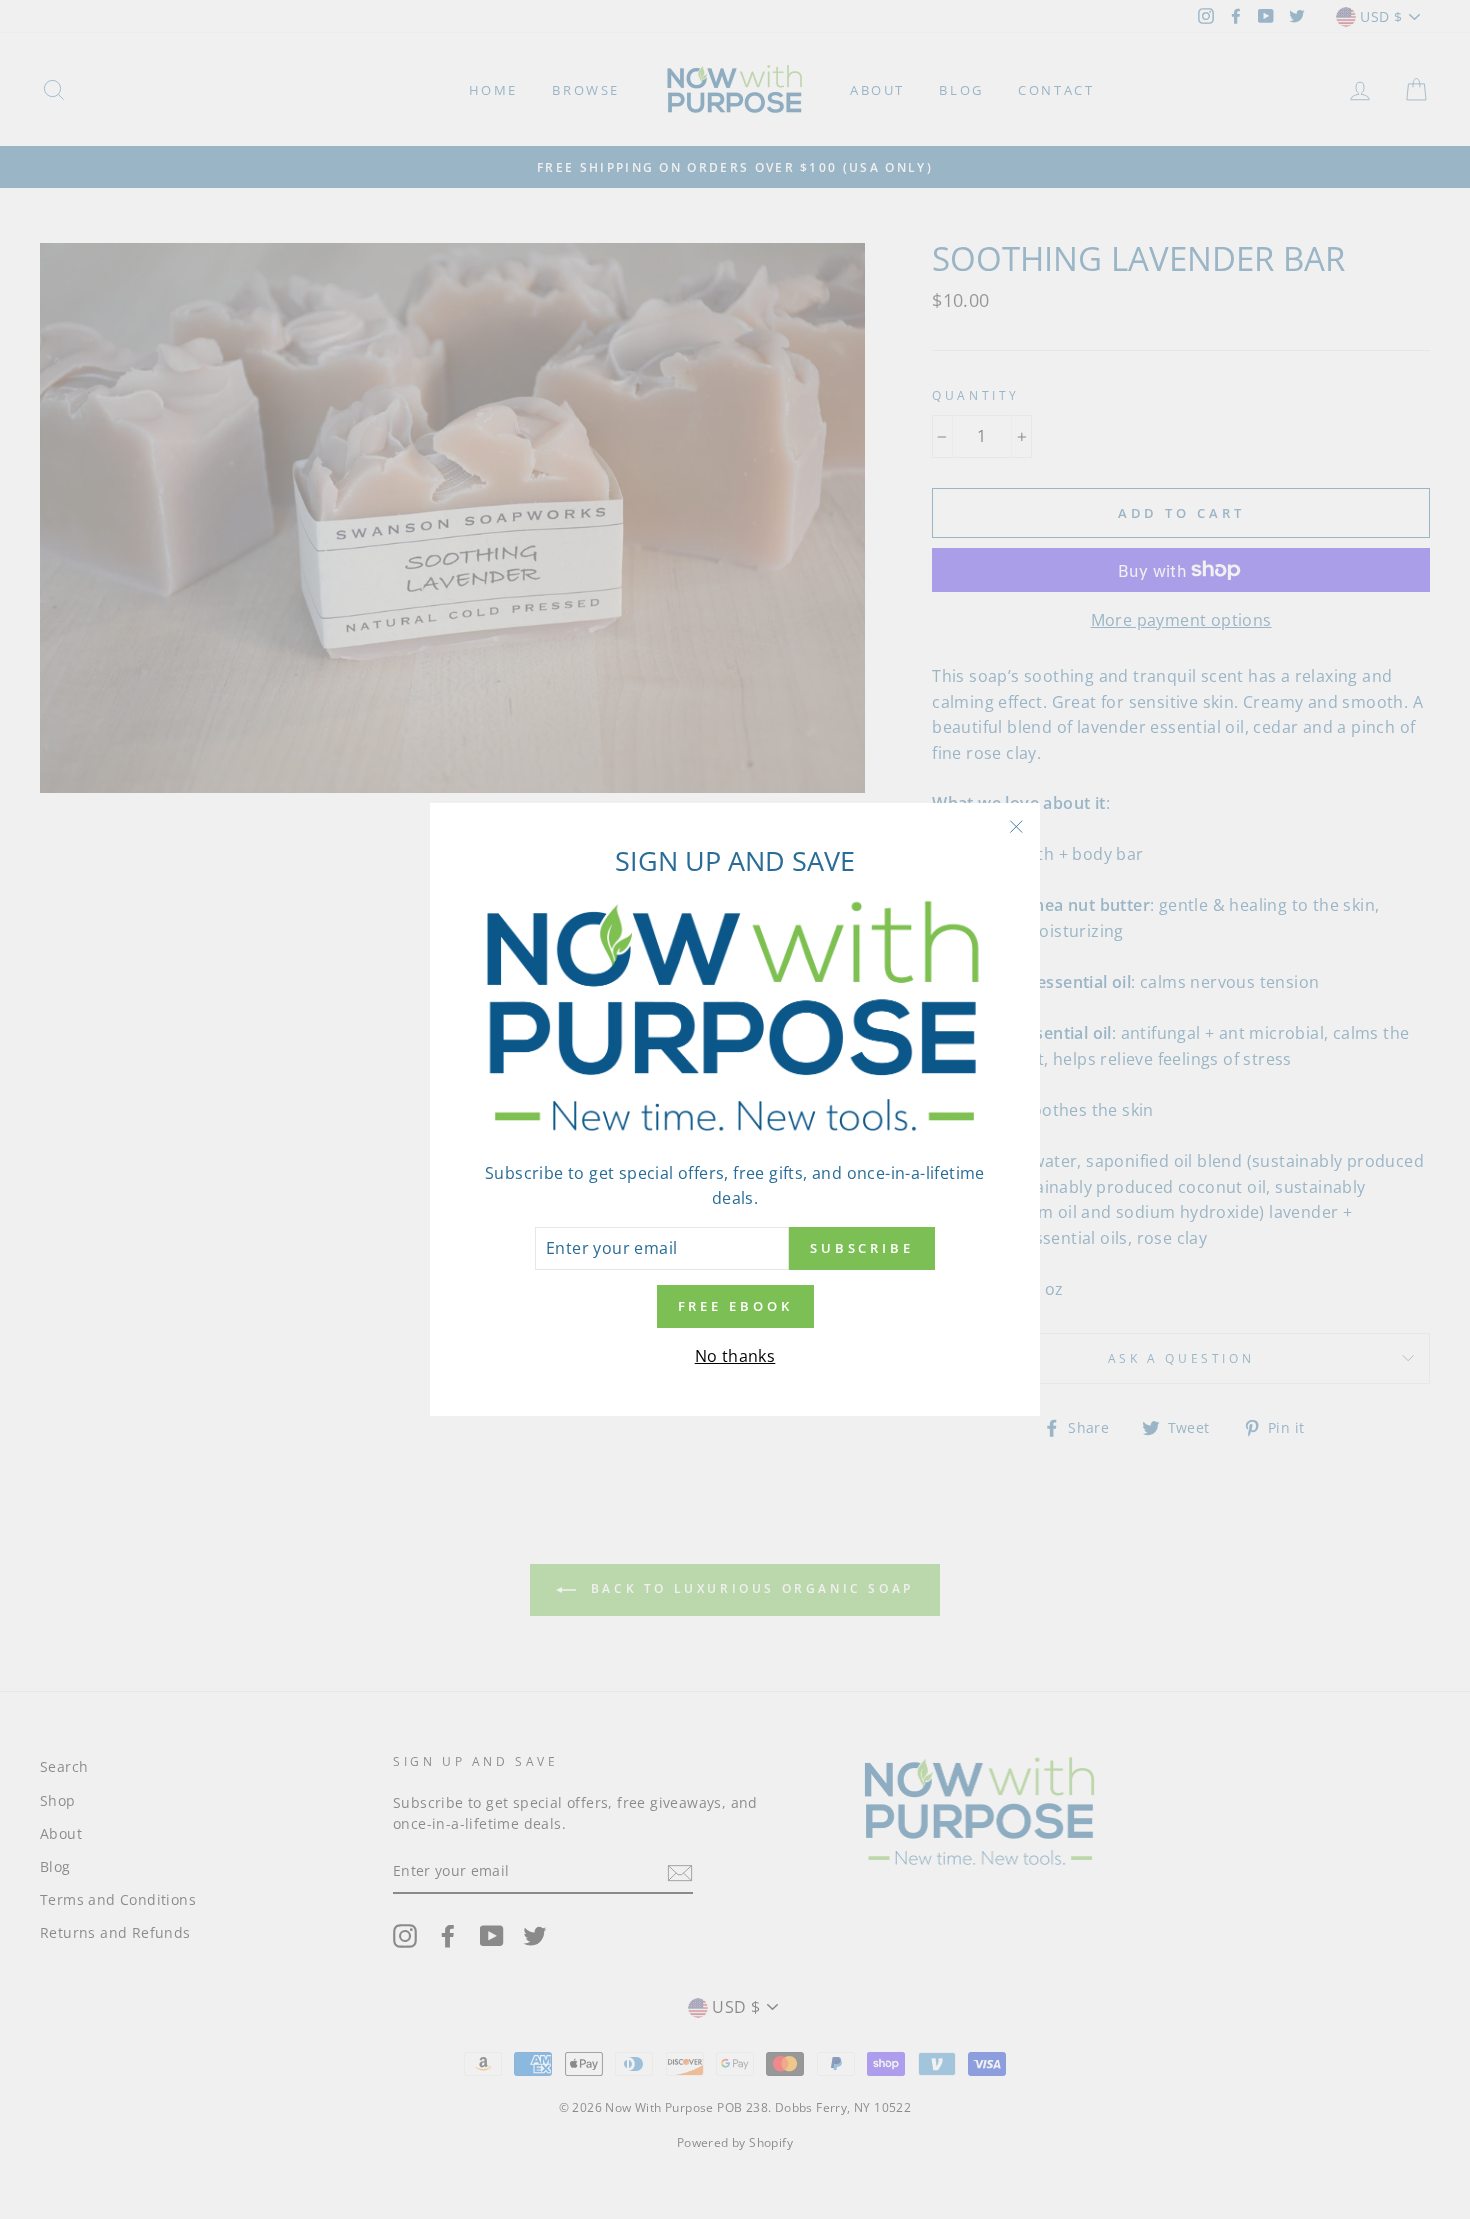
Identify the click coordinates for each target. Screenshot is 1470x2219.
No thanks (735, 1356)
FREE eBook (735, 1307)
